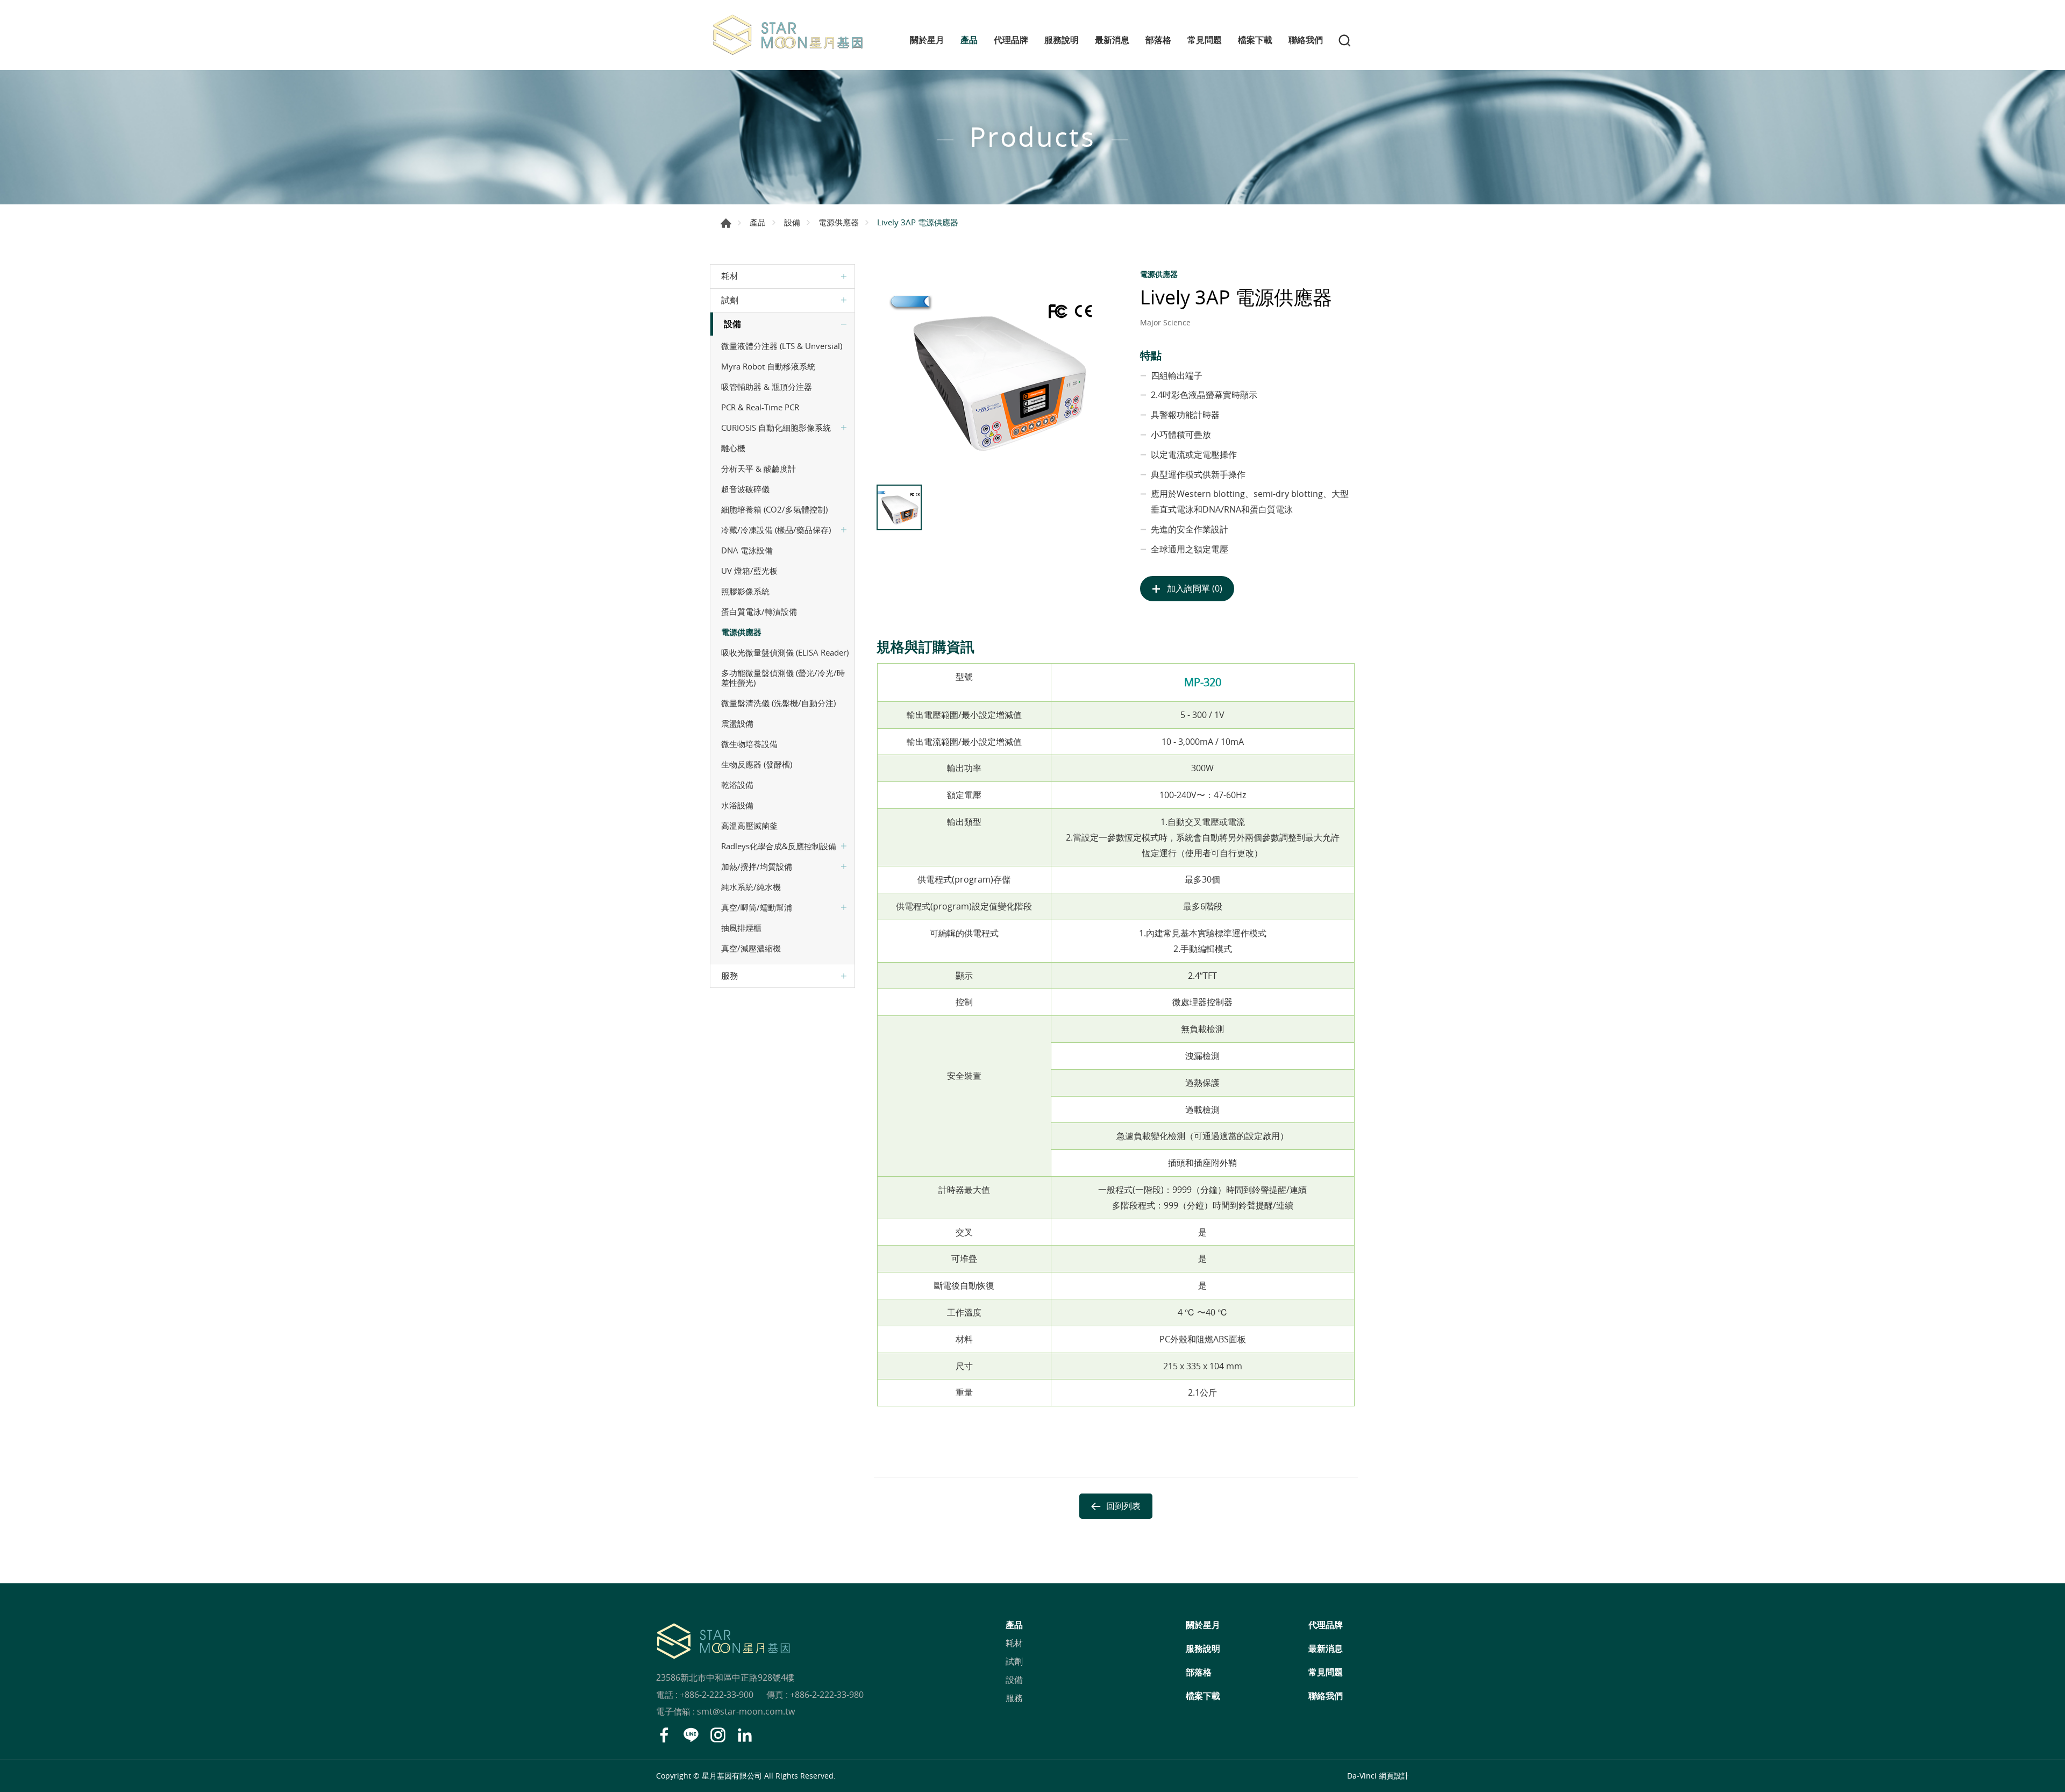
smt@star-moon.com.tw (746, 1711)
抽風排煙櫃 (741, 928)
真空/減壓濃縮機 (751, 948)
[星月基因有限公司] (788, 35)
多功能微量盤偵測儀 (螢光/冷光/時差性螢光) (783, 678)
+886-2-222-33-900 (717, 1695)
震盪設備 (737, 723)
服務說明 (1062, 40)
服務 (730, 976)
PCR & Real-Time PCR (760, 407)
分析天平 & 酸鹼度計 (759, 468)
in (745, 1735)
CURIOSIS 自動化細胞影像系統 (776, 428)
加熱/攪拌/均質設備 (757, 866)
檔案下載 (1255, 40)
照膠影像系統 (745, 591)
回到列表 (1123, 1506)
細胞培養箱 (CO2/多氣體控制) (774, 509)
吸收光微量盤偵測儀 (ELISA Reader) (785, 652)
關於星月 (927, 40)
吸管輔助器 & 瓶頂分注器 (767, 387)
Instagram (718, 1735)
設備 (792, 222)
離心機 (733, 448)
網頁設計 (1394, 1776)
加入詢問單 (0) (1195, 588)
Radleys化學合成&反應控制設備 (779, 846)
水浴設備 (737, 805)
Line (691, 1735)
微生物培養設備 (749, 744)
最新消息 (1112, 40)
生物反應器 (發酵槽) (757, 764)
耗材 (730, 276)
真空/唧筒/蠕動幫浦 (757, 907)
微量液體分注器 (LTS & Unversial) (782, 346)
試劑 (730, 300)
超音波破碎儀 (745, 489)
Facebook (664, 1735)
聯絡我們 (1306, 40)
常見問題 (1205, 40)
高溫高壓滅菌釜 (749, 826)
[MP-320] (996, 372)
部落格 (1158, 40)
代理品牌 (1011, 40)
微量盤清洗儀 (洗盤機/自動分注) (778, 703)
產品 (969, 40)
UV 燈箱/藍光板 (749, 571)
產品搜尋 (1344, 40)
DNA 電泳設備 (747, 550)
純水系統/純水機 (751, 887)
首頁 (726, 223)
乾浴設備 (737, 785)
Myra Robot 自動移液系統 (768, 366)
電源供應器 (839, 222)
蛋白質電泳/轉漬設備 (759, 611)
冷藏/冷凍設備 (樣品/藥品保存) (776, 530)
